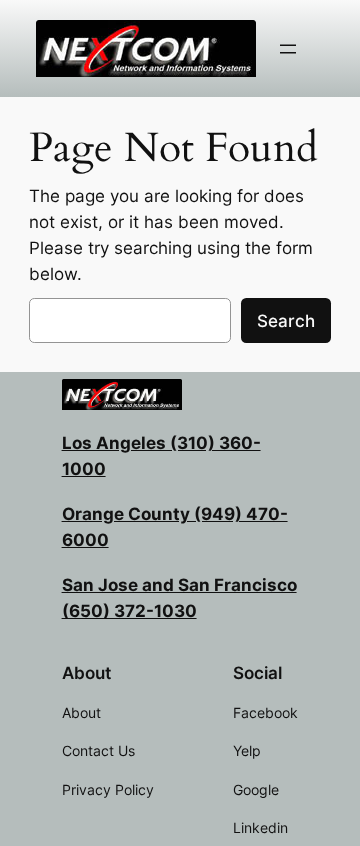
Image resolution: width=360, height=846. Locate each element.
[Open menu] (288, 49)
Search (286, 321)
